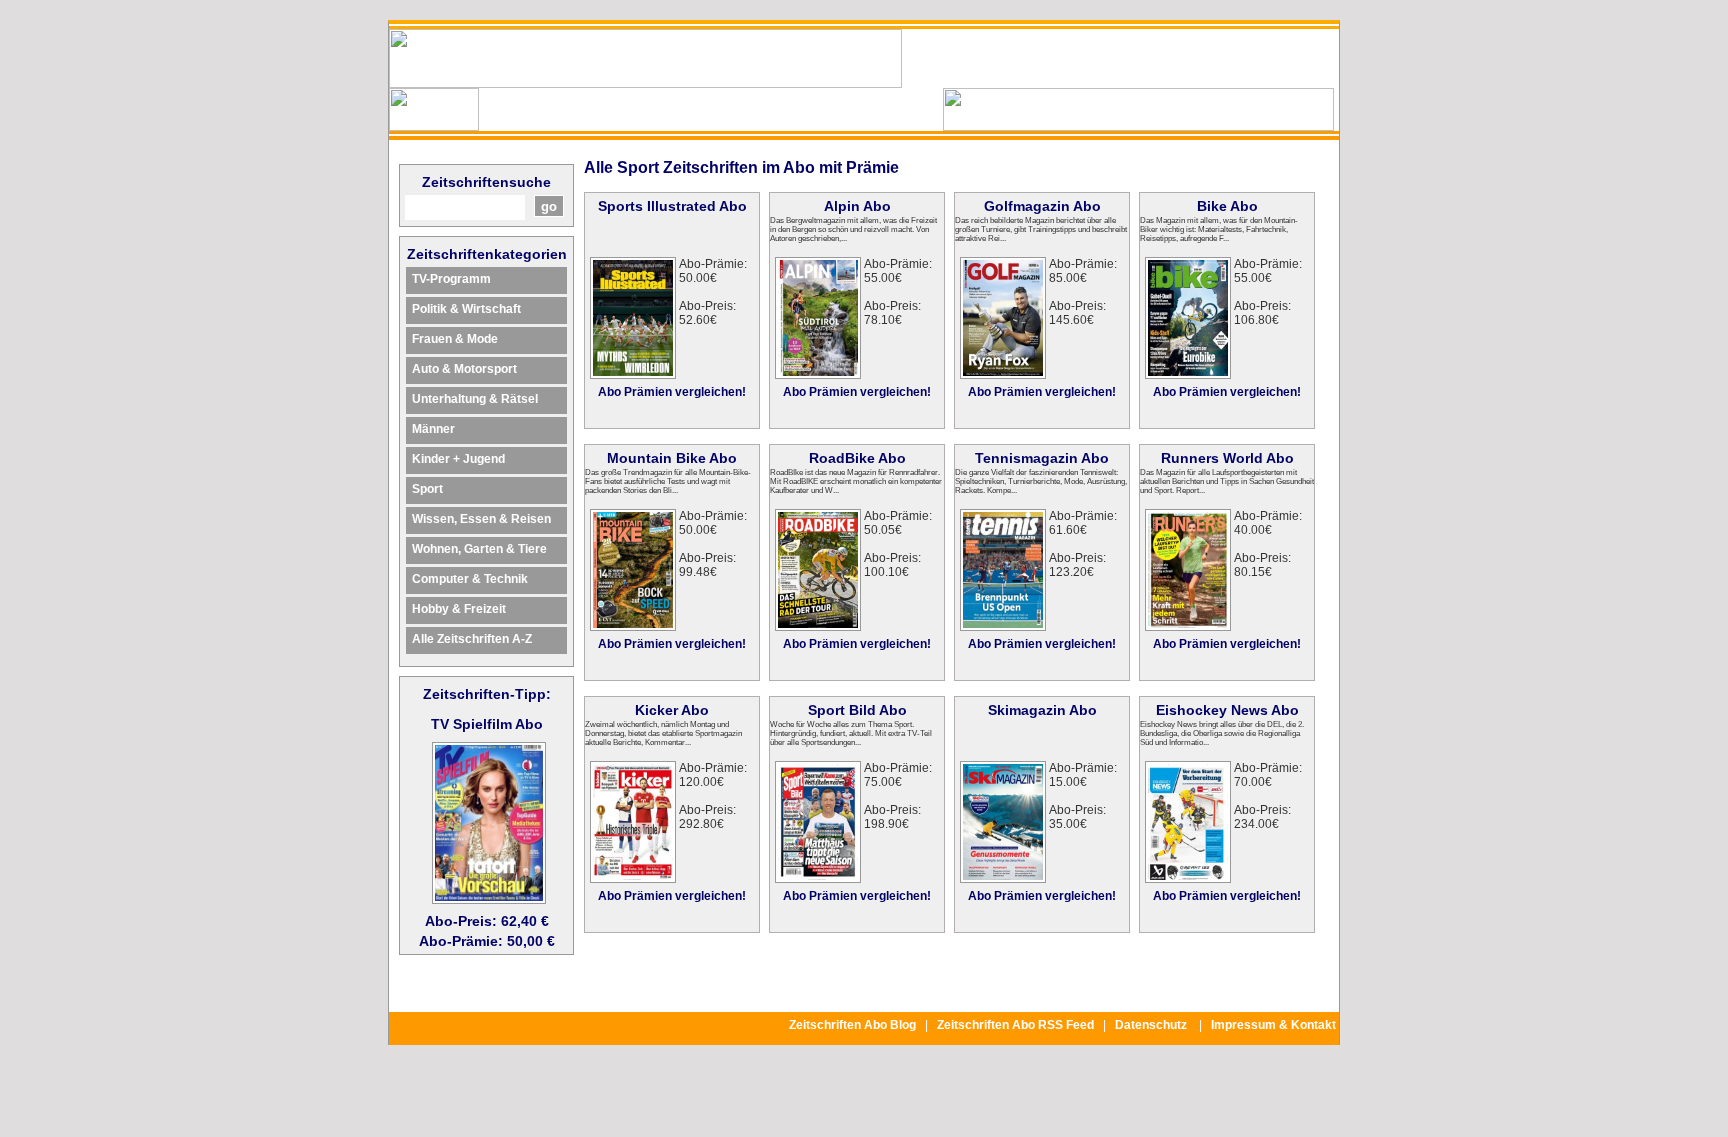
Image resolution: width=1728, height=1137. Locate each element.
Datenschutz (1151, 1025)
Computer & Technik (470, 579)
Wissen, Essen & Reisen (481, 519)
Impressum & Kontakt (1273, 1025)
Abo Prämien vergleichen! (672, 392)
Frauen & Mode (455, 339)
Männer (433, 429)
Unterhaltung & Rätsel (475, 399)
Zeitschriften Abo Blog (852, 1025)
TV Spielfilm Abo (487, 724)
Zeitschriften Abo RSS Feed (1015, 1025)
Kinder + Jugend (458, 459)
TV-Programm (451, 279)
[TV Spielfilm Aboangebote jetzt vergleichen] (489, 899)
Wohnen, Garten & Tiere (479, 549)
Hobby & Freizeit (459, 609)
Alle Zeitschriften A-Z (472, 639)
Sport (427, 489)
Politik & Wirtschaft (466, 309)
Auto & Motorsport (464, 369)
